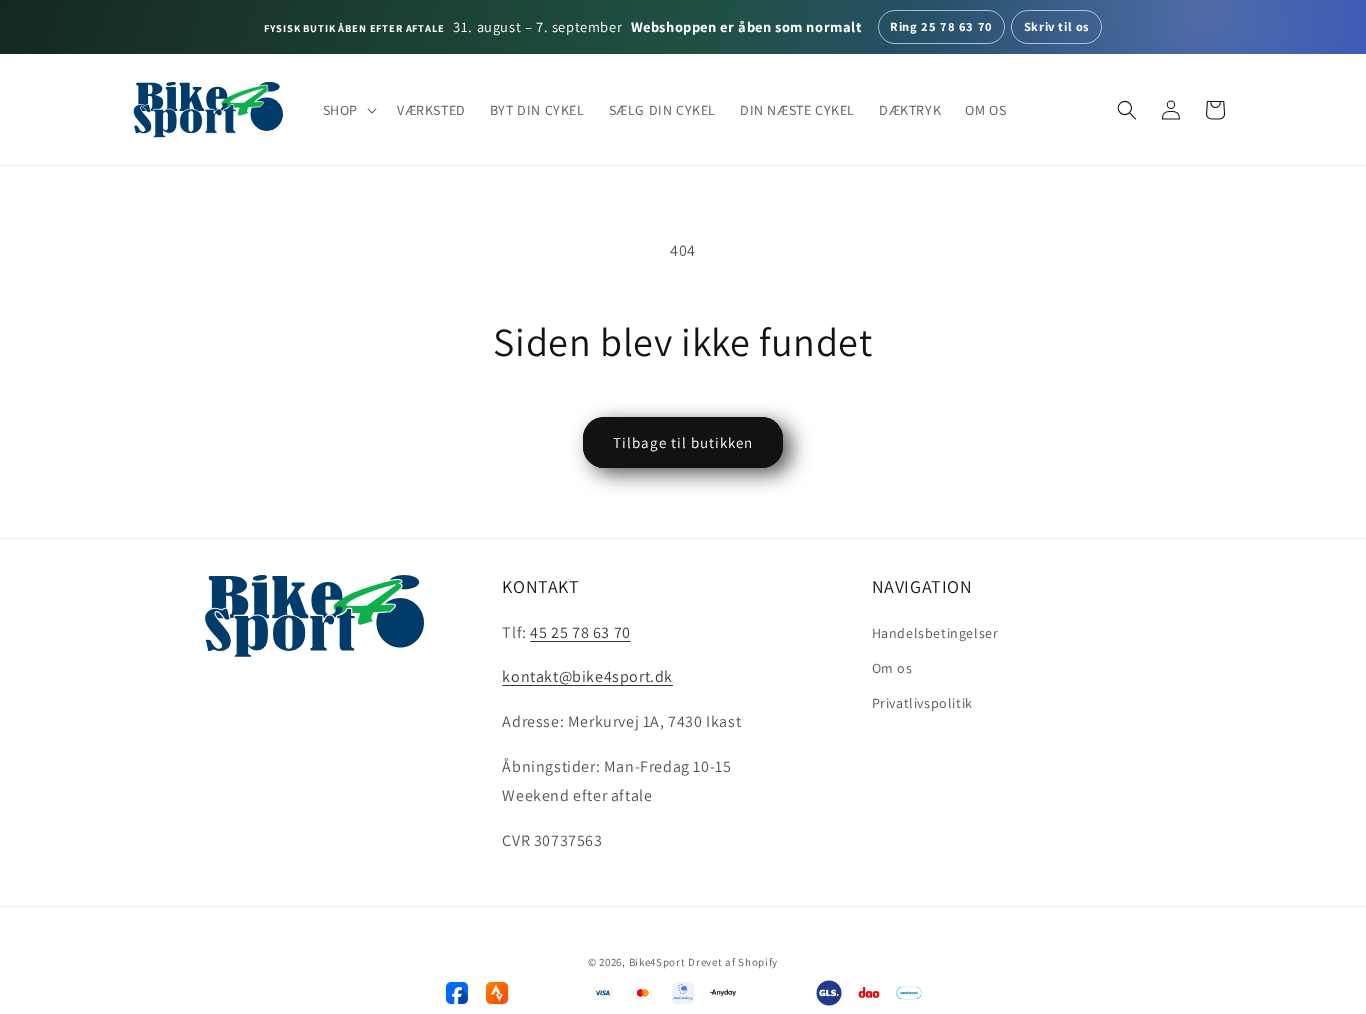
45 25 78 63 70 (580, 632)
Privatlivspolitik (922, 703)
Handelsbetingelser (935, 633)
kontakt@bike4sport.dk (587, 677)
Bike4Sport (657, 962)
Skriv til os (1056, 26)
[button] (348, 110)
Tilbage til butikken (683, 442)
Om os (892, 668)
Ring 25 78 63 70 (941, 26)
